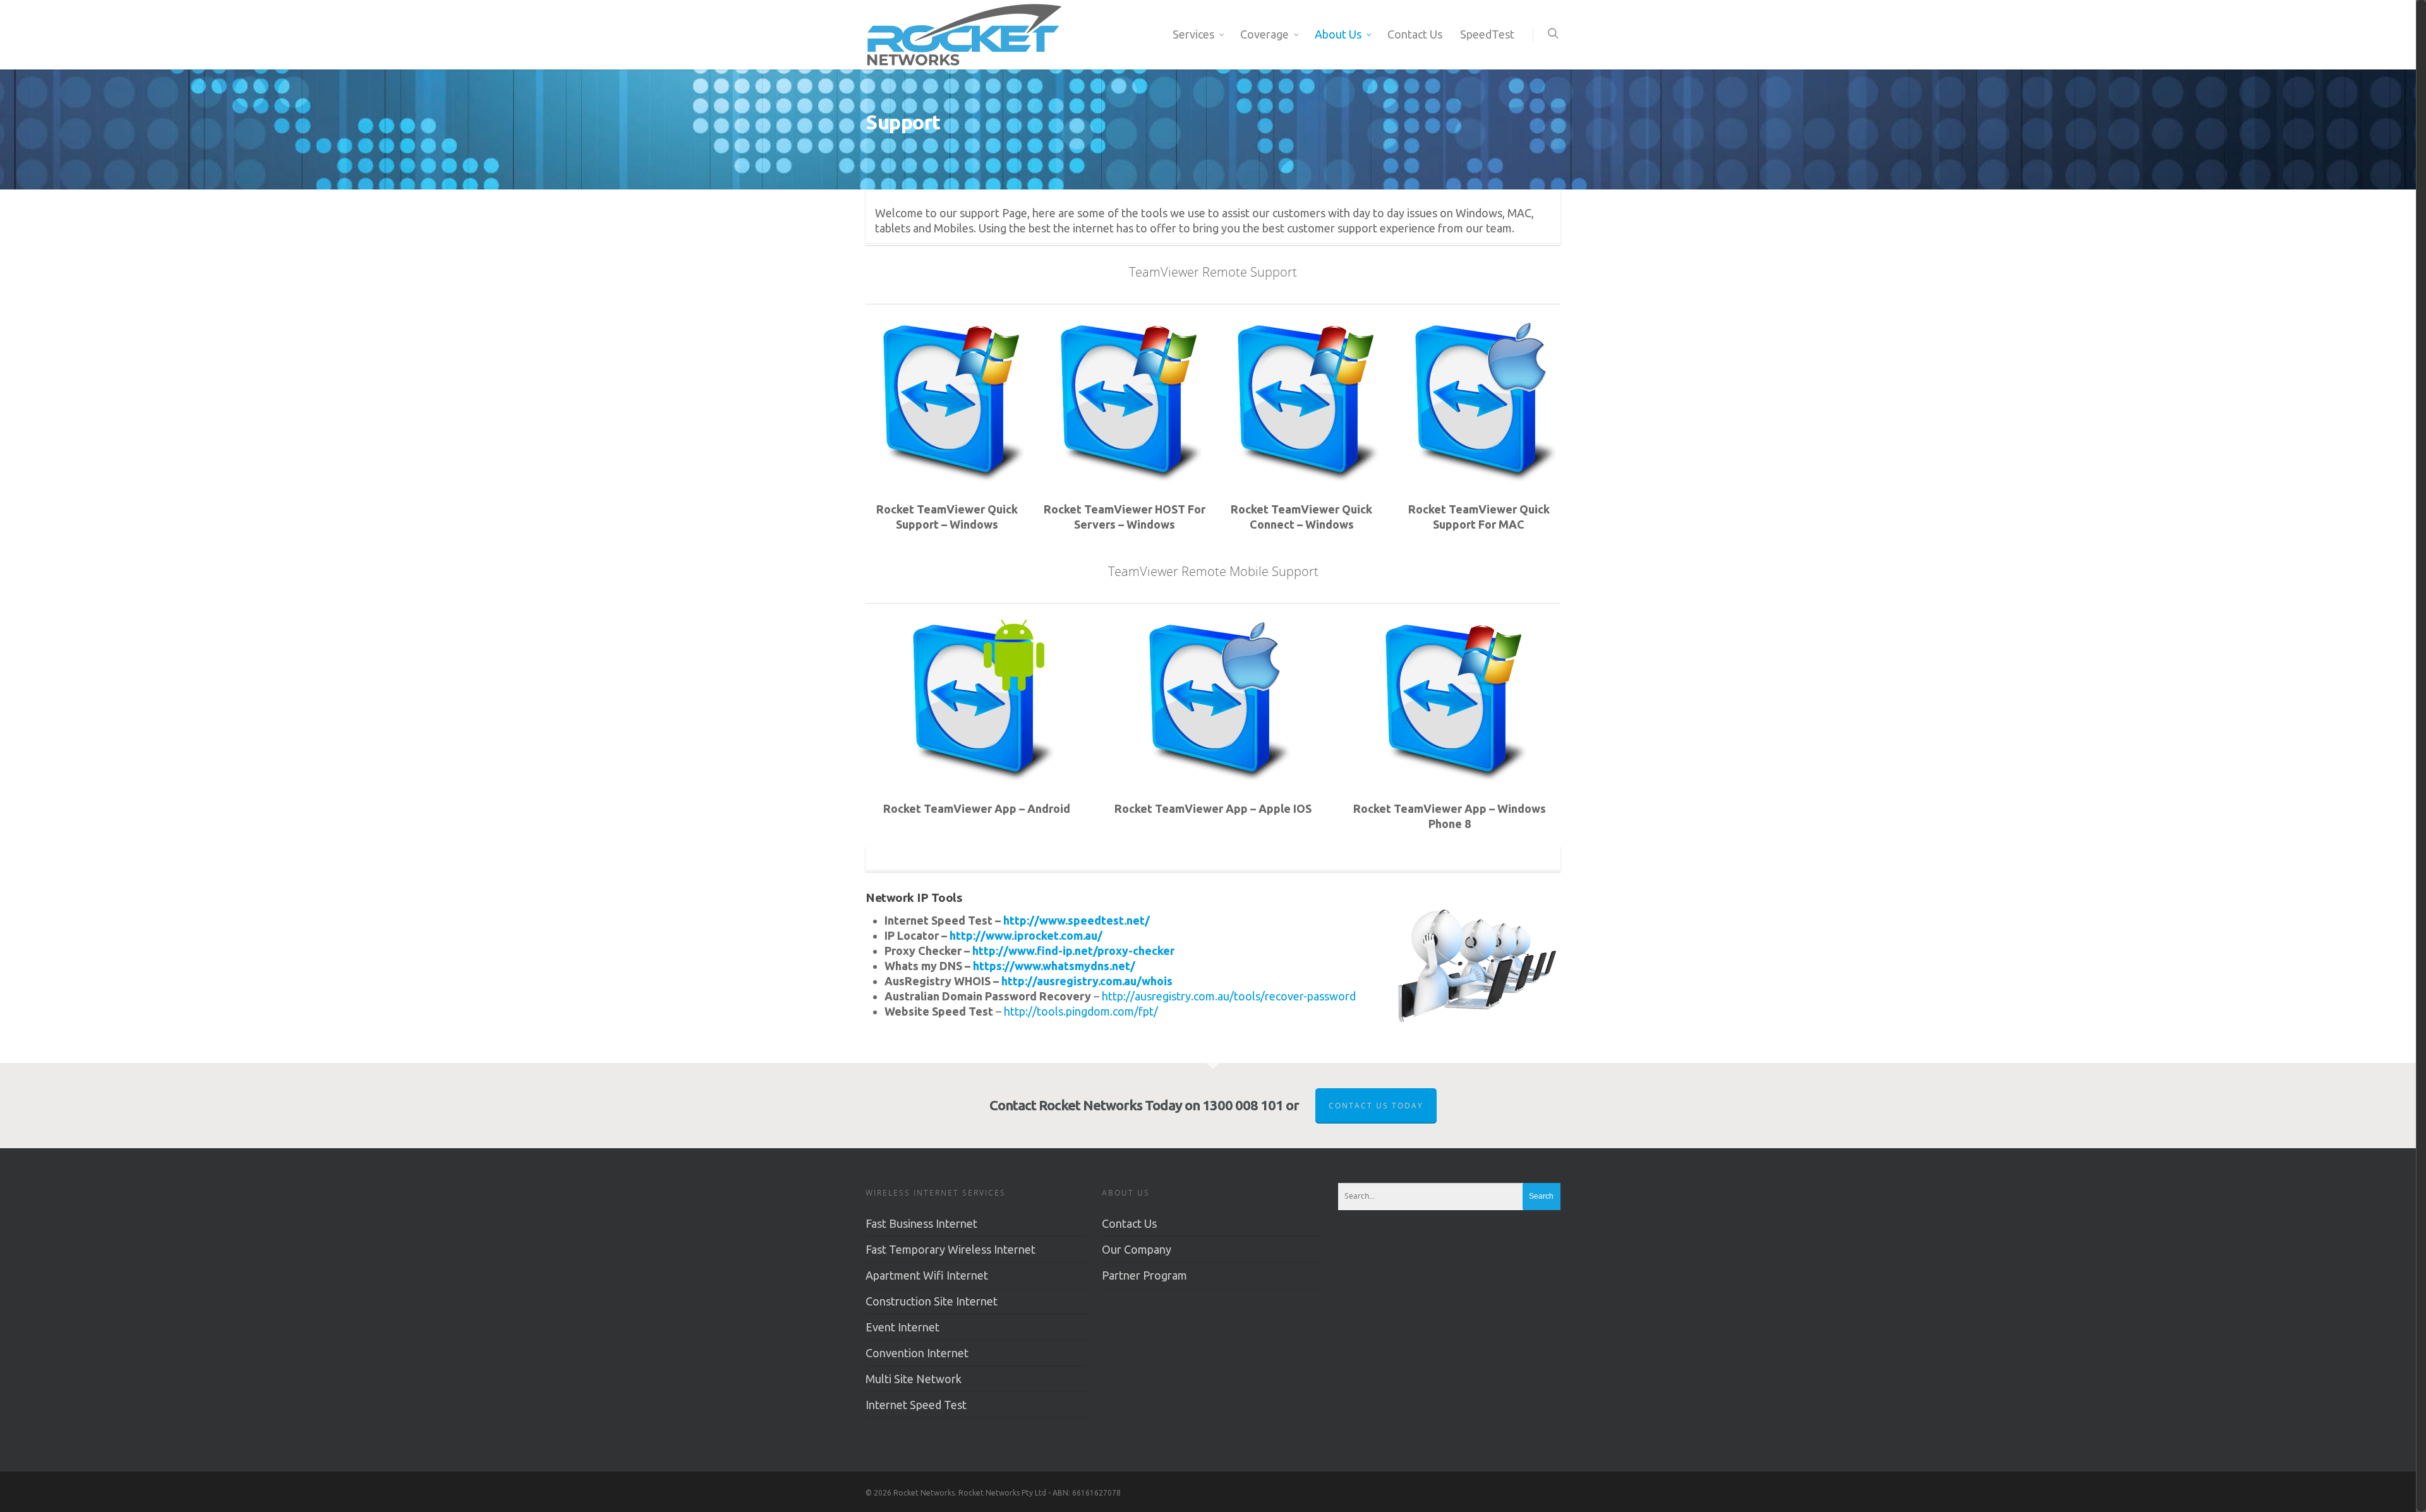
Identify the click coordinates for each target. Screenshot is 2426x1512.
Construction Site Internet (932, 1301)
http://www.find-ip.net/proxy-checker (1073, 951)
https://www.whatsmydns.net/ (1054, 966)
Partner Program (1144, 1275)
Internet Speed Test (916, 1405)
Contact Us (1415, 34)
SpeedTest (1487, 34)
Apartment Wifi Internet (927, 1275)
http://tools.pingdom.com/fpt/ (1081, 1011)
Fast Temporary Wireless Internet (950, 1249)
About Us (1338, 34)
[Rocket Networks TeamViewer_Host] (1125, 477)
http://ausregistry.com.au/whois (1087, 981)
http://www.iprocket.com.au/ (1026, 935)
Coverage (1264, 34)
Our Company (1137, 1249)
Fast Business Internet (921, 1223)
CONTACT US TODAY (1376, 1106)
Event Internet (902, 1327)
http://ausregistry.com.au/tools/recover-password (1229, 996)
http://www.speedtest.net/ (1077, 920)
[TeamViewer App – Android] (977, 776)
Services (1193, 34)
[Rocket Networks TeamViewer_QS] (947, 477)
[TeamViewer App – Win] (1449, 776)
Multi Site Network (914, 1379)
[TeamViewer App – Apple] (1213, 776)
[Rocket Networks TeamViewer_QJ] (1301, 477)
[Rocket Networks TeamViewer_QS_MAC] (1479, 477)
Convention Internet (917, 1353)
